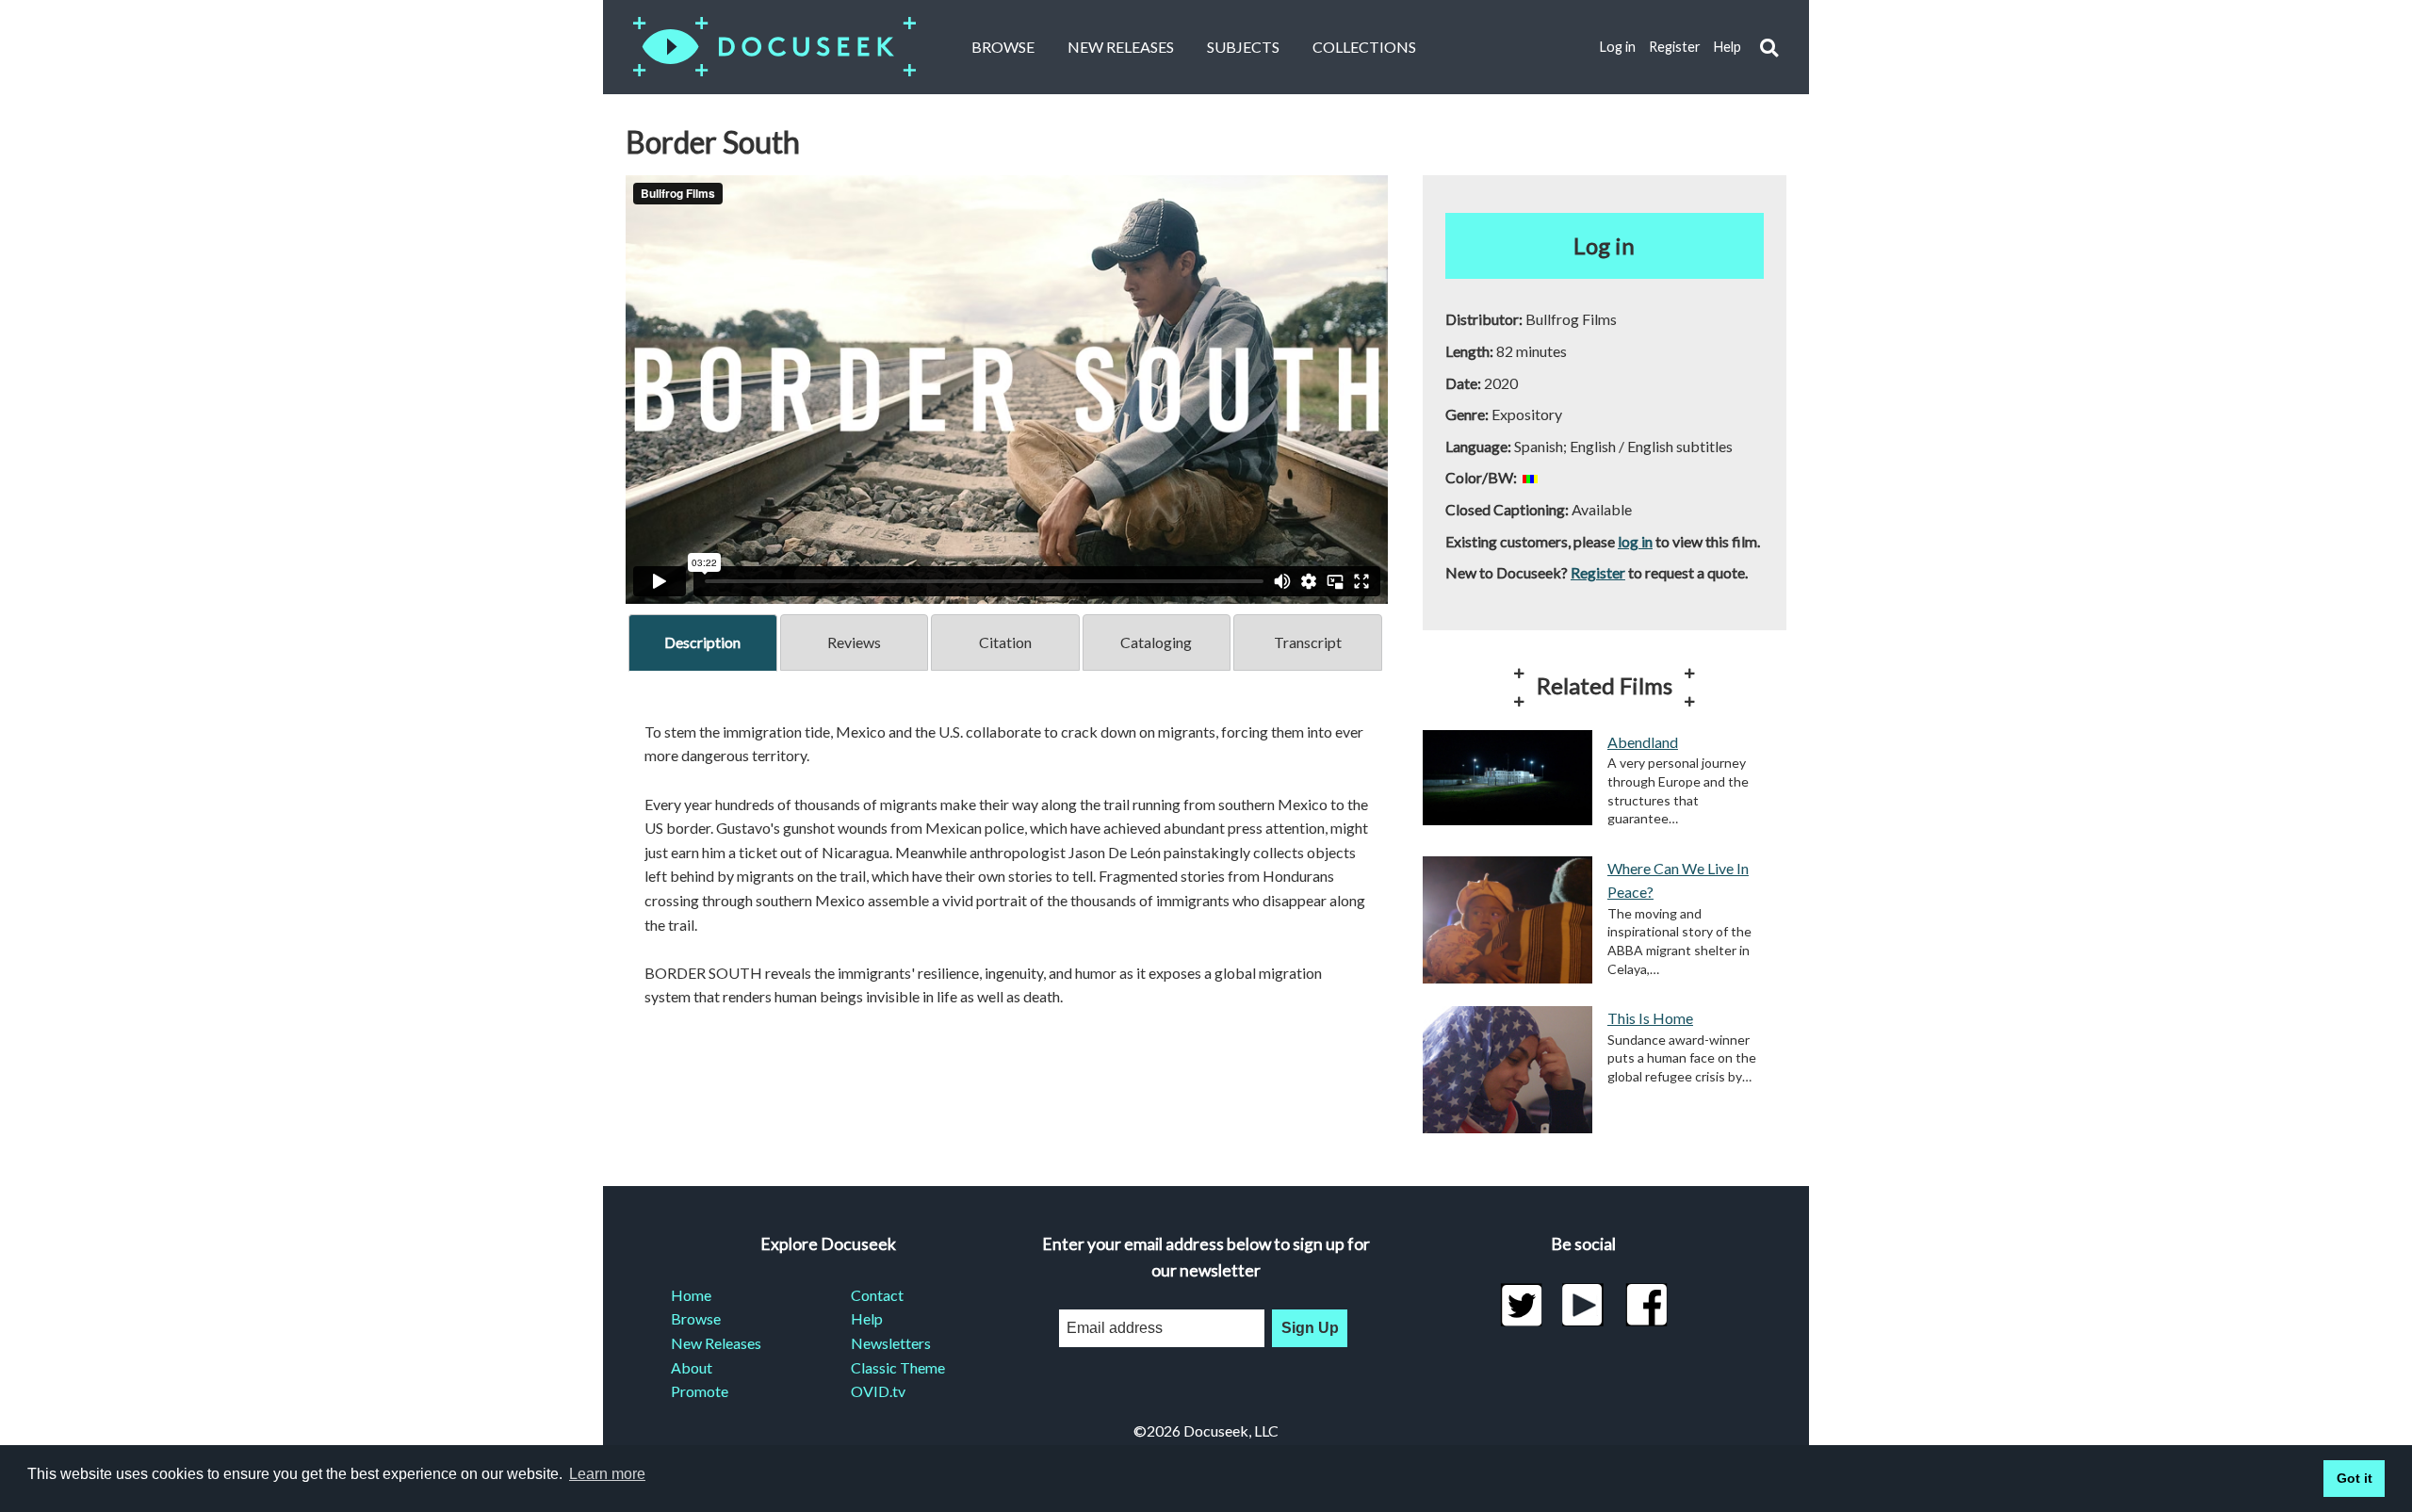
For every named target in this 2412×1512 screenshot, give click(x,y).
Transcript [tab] (1308, 642)
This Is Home (1650, 1018)
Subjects (1243, 47)
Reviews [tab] (854, 642)
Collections (1364, 47)
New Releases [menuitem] (716, 1343)
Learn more (607, 1474)
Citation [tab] (1005, 642)
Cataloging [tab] (1156, 642)
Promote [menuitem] (700, 1391)
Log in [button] (1604, 245)
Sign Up (1310, 1328)
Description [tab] (702, 642)
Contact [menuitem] (877, 1295)
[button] (1769, 48)
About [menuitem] (692, 1367)
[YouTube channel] (1583, 1305)
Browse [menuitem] (696, 1318)
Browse (1003, 47)
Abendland (1643, 742)
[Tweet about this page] (1521, 1305)
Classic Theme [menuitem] (898, 1367)
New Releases (1121, 47)
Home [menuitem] (691, 1295)
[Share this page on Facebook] (1646, 1305)
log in (1635, 541)
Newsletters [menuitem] (891, 1343)
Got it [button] (2355, 1478)
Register (1675, 47)
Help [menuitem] (867, 1318)
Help (1728, 47)
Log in (1618, 47)
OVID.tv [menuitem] (878, 1391)
